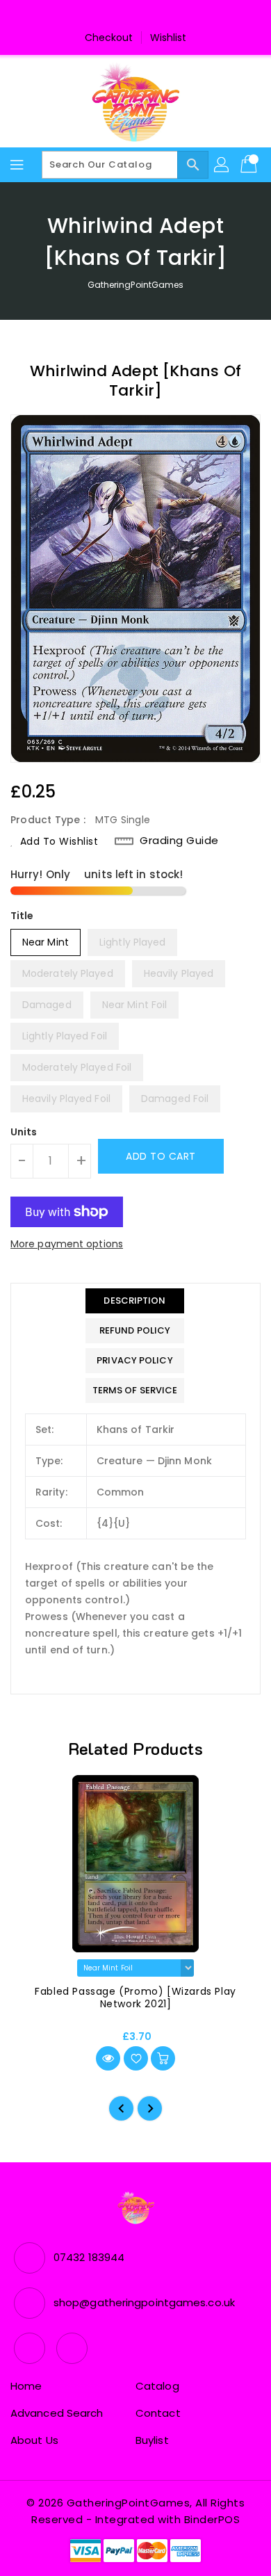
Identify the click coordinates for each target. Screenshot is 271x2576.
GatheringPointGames (136, 285)
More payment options (67, 1244)
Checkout (109, 38)
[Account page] (222, 165)
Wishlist (169, 38)
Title (22, 916)
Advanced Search (57, 2413)
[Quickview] (108, 2058)
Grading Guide (179, 841)
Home (26, 2386)
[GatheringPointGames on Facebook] (122, 16)
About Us (34, 2440)
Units (24, 1132)
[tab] (135, 1301)
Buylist (152, 2440)
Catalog (157, 2386)
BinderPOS (212, 2519)
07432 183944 (89, 2257)
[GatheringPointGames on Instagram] (149, 16)
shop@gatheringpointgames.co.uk (144, 2302)
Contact (158, 2413)
